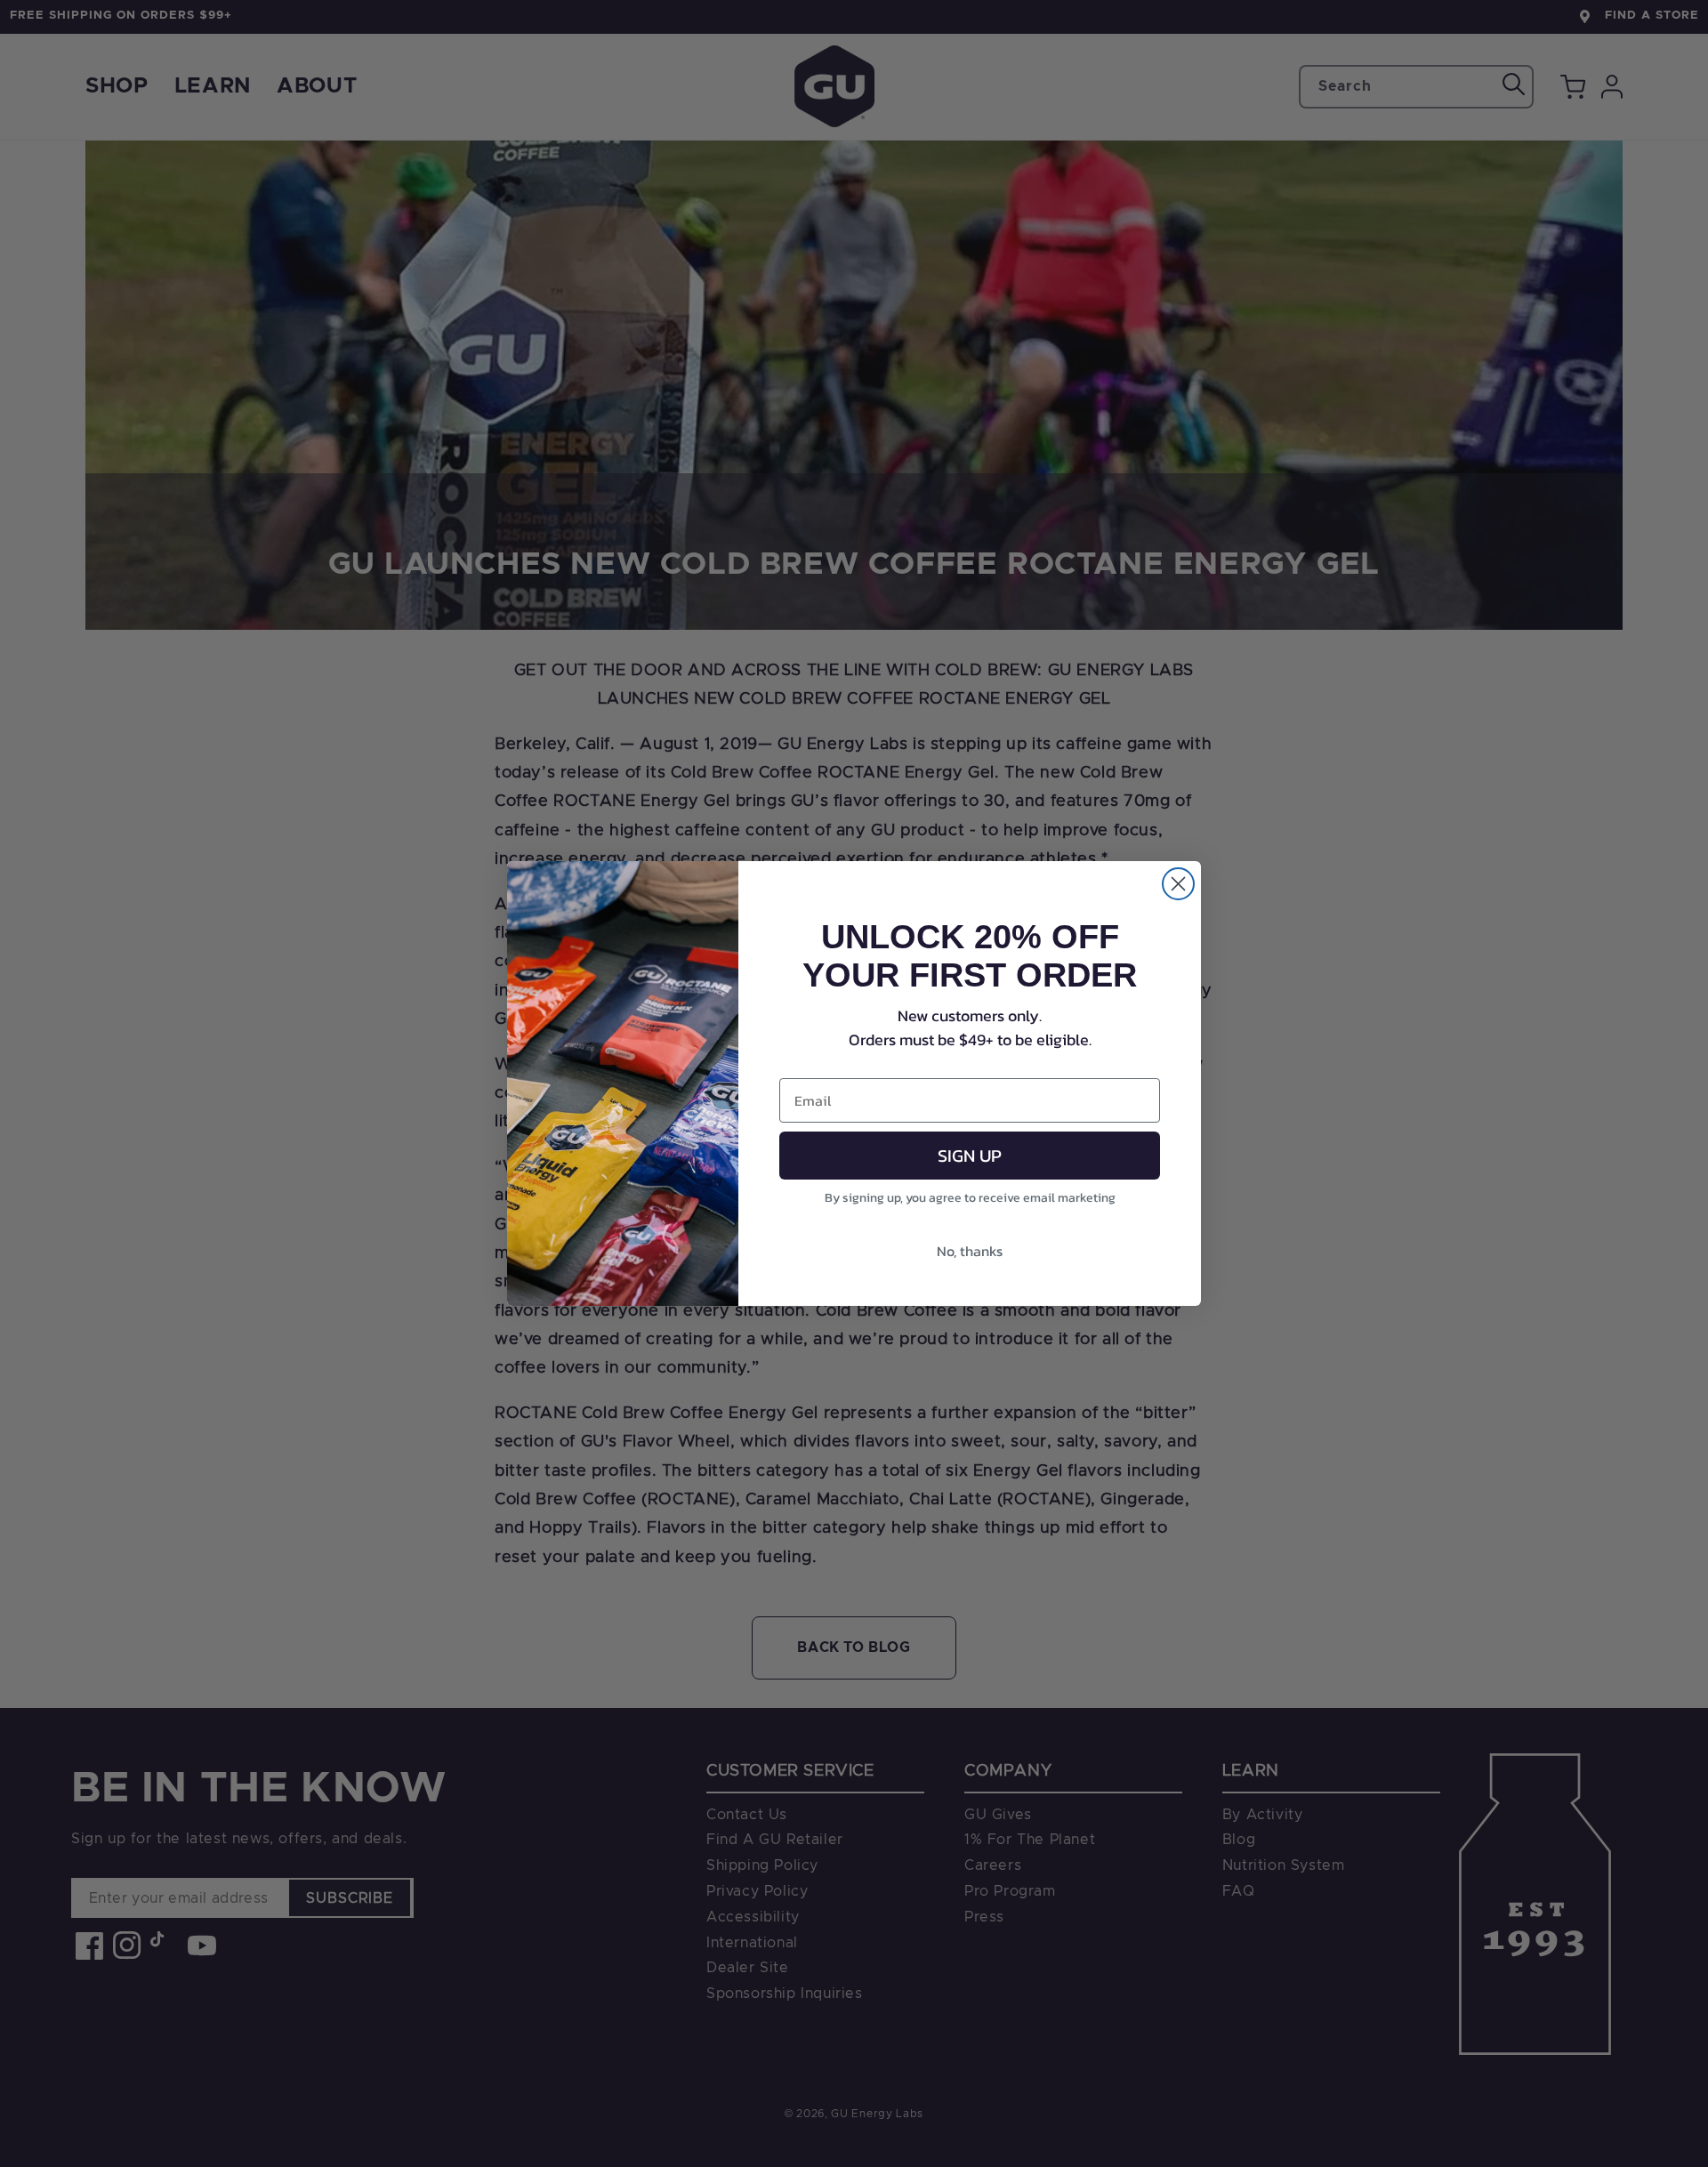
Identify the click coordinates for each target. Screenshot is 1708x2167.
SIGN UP (970, 1156)
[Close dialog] (1178, 884)
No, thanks (970, 1251)
